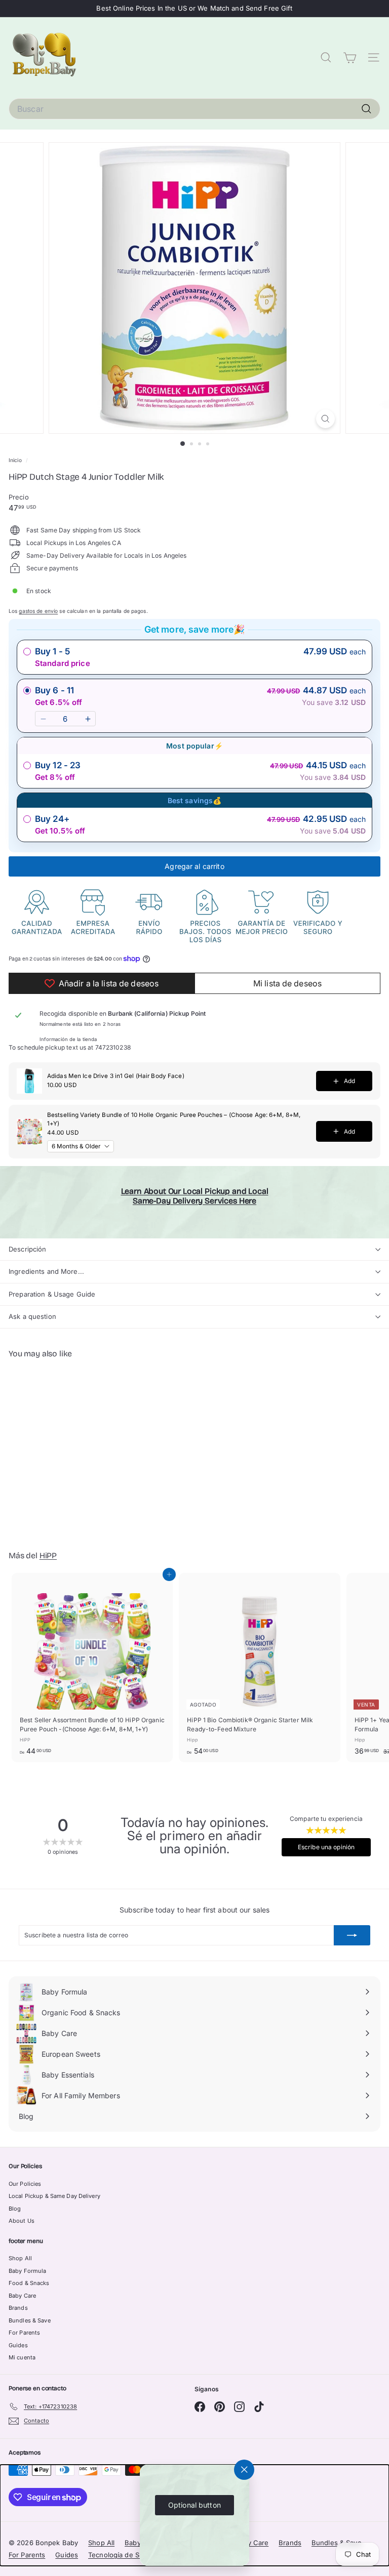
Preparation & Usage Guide (52, 1294)
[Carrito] (350, 58)
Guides (18, 2345)
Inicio (16, 460)
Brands (18, 2308)
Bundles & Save (30, 2320)
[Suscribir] (352, 1935)
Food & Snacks (29, 2283)
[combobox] (194, 109)
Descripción (27, 1249)
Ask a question (32, 1316)
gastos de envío (38, 611)
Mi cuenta (22, 2357)
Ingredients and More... (46, 1271)
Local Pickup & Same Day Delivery (54, 2196)
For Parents (24, 2333)
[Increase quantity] (88, 719)
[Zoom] (325, 419)
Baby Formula (27, 2271)
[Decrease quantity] (43, 719)
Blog (15, 2209)
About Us (22, 2221)
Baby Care (22, 2296)
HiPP (48, 1555)
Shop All (20, 2258)
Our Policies (25, 2184)
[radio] (194, 657)
